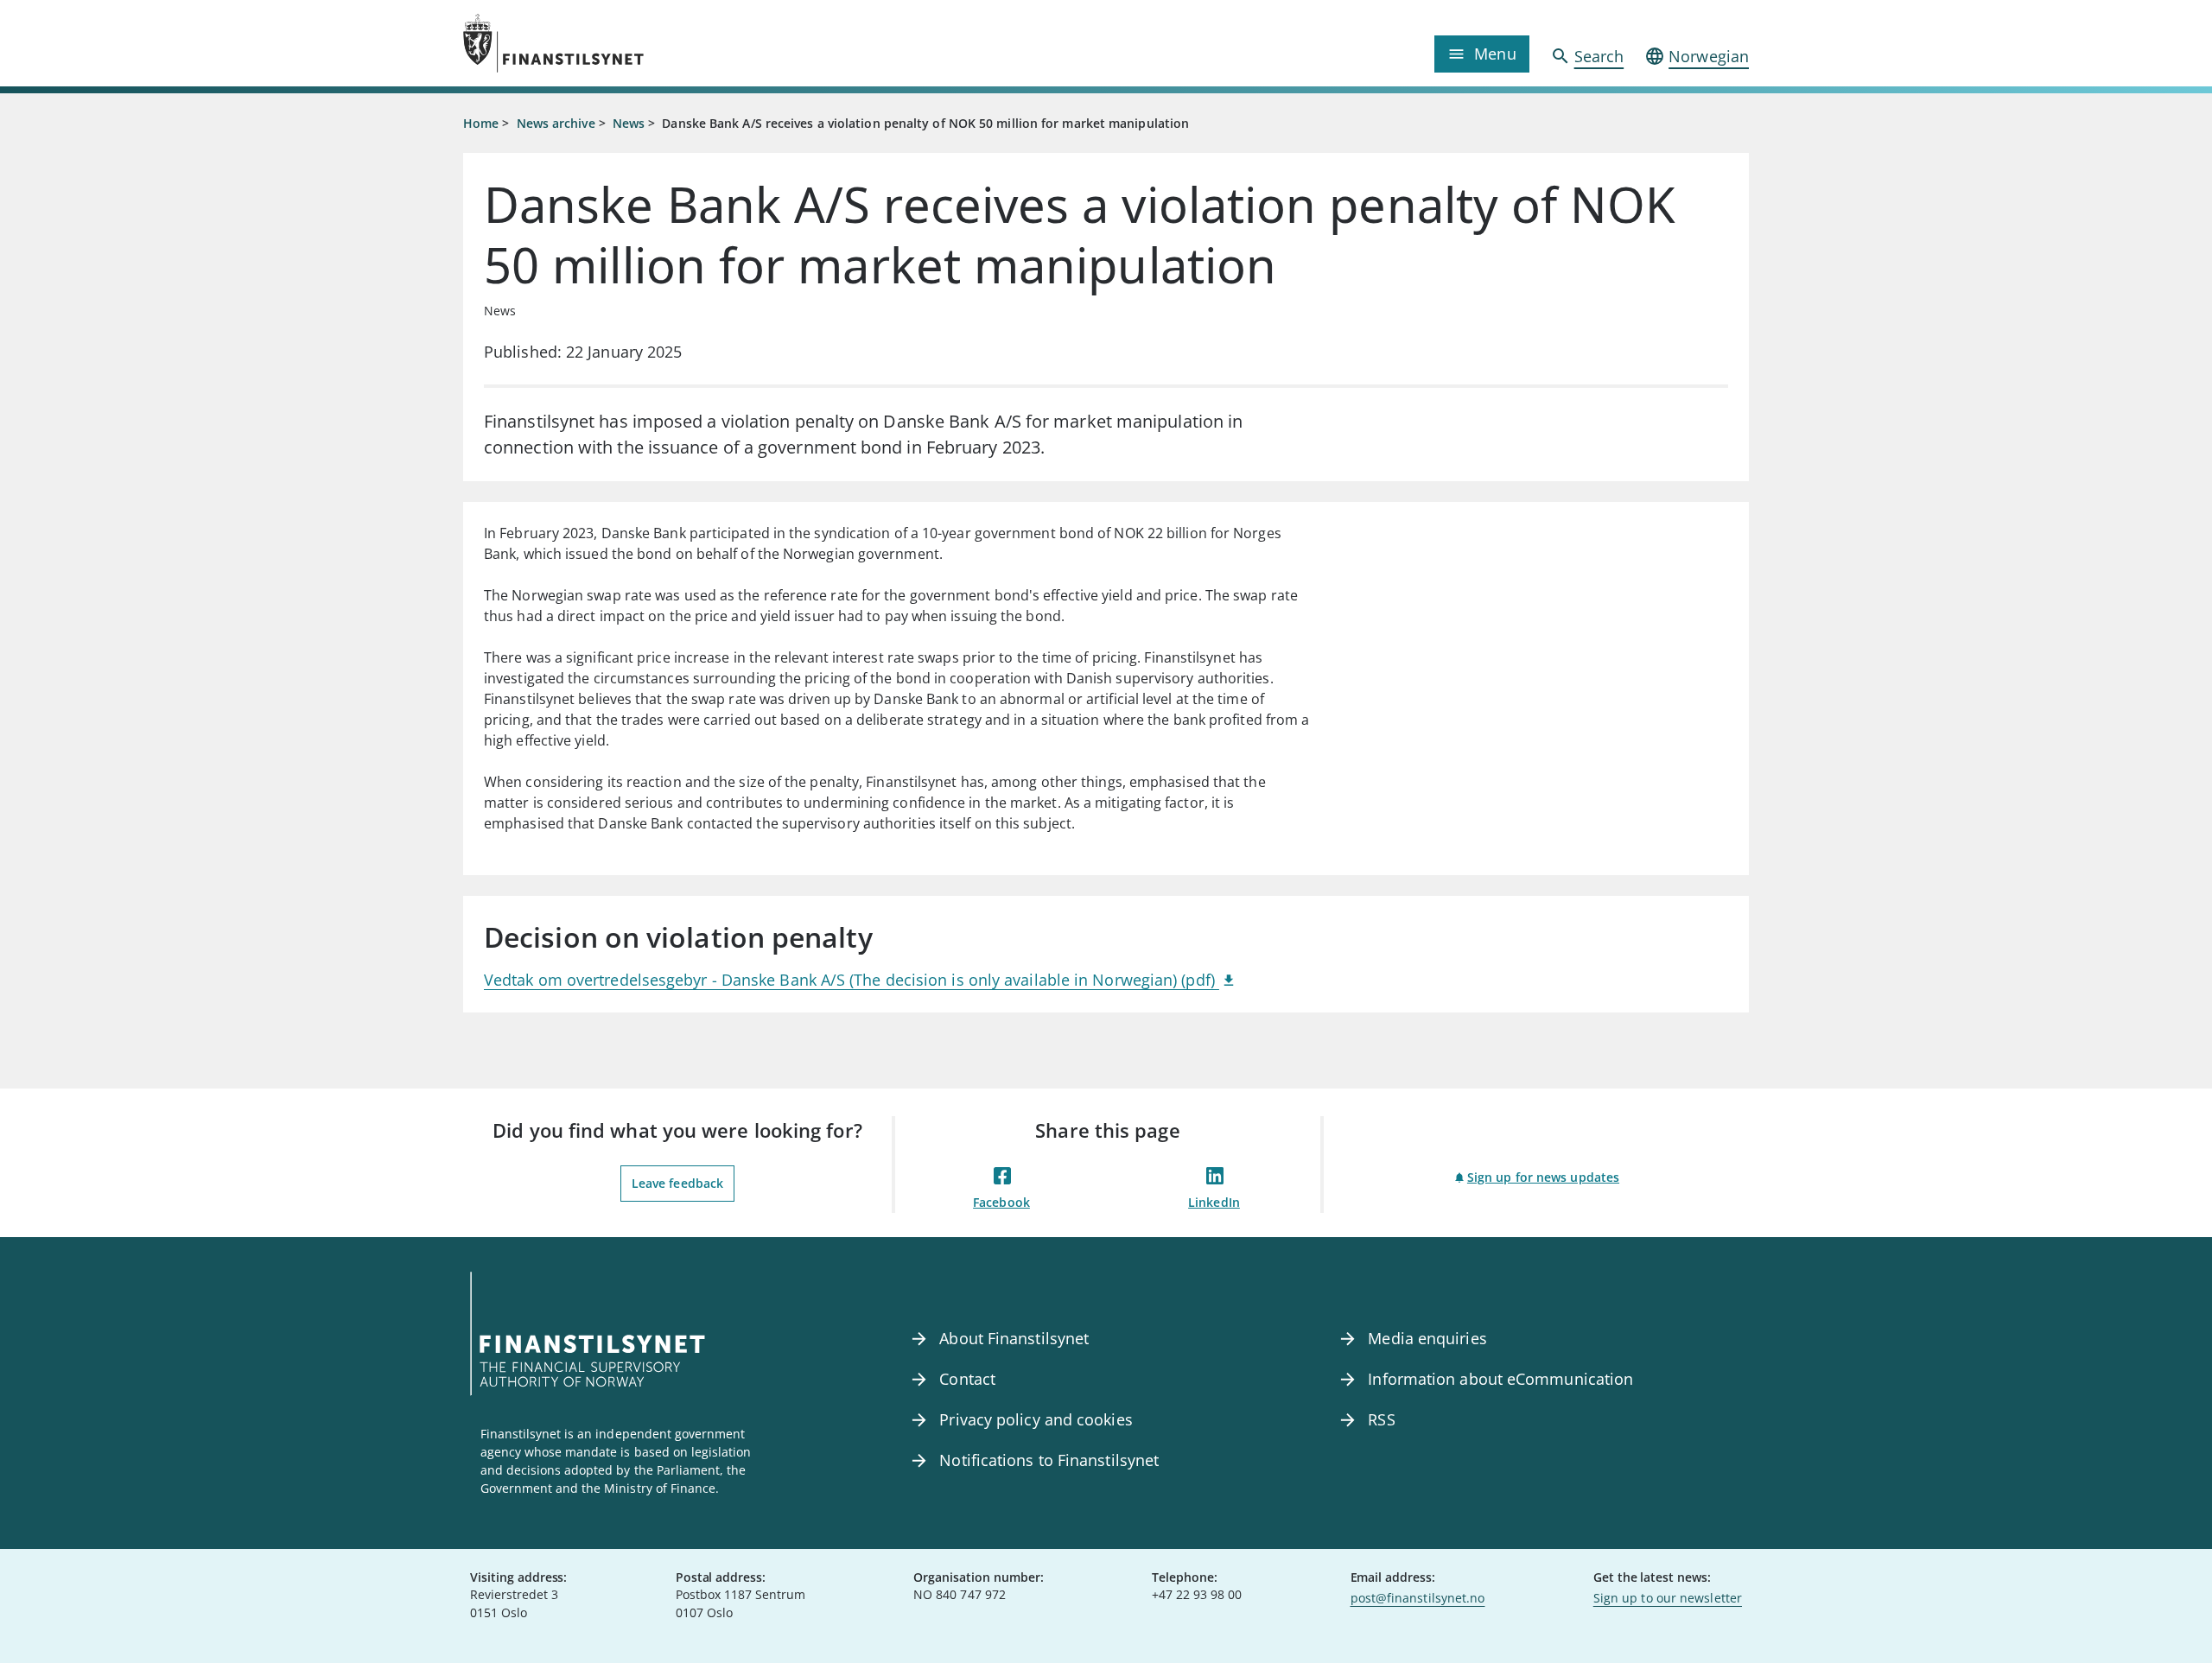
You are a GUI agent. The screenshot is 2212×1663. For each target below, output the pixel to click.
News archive (556, 123)
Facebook (1001, 1202)
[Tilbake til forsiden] (624, 43)
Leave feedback (677, 1183)
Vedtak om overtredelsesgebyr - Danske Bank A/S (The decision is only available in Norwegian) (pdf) (852, 980)
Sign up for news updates (1543, 1177)
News (629, 123)
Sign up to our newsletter (1668, 1598)
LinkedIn (1214, 1202)
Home (481, 123)
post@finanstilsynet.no (1418, 1598)
